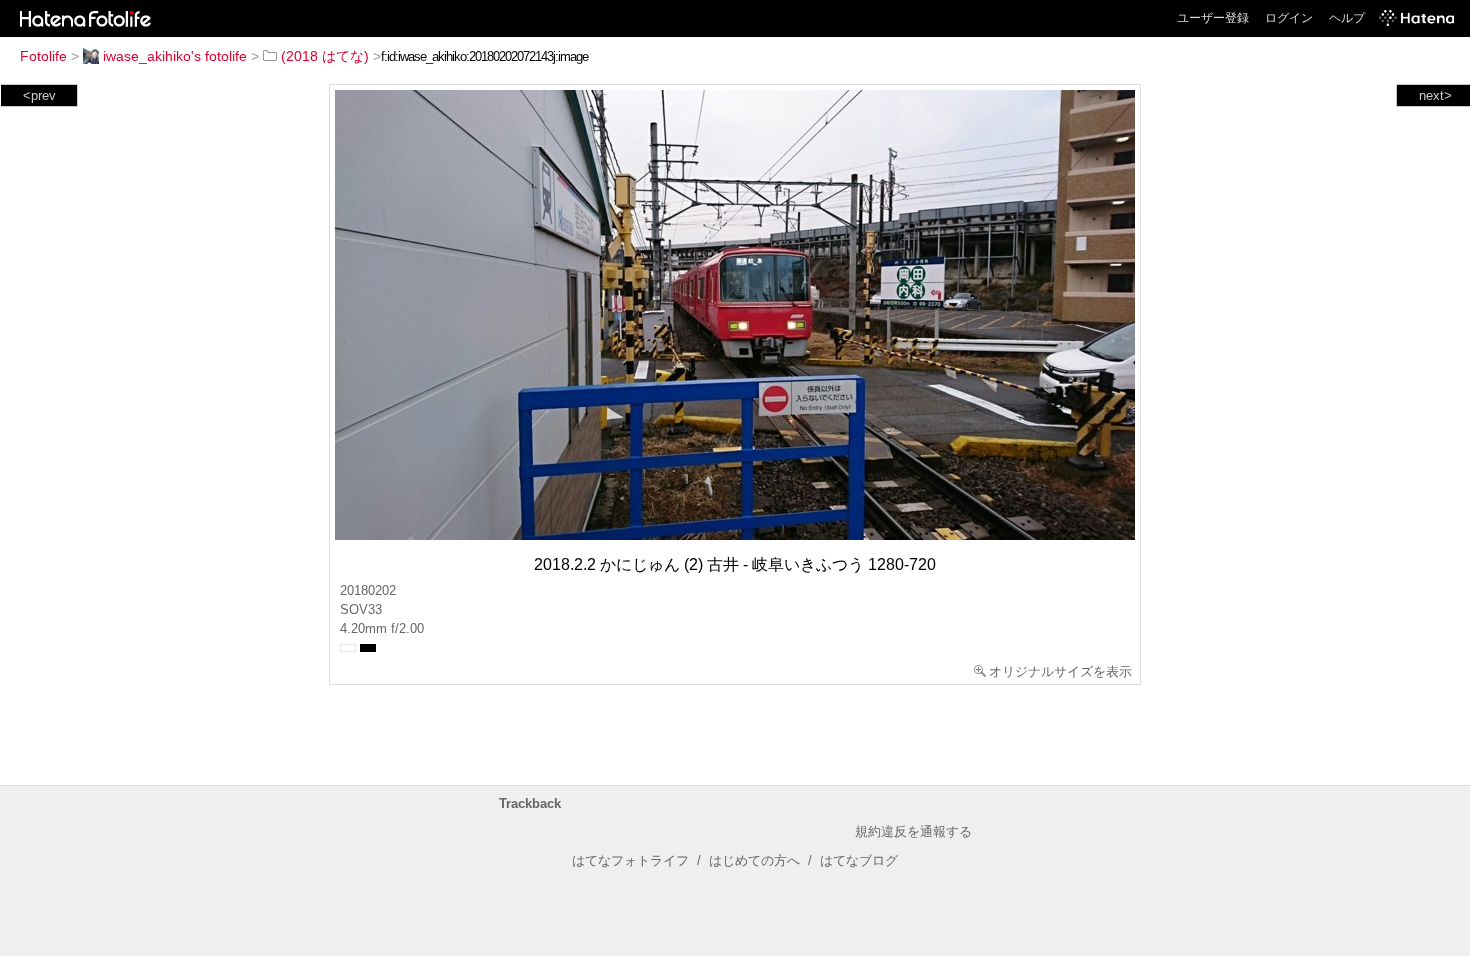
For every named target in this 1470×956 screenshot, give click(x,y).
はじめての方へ (754, 860)
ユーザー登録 (1213, 18)
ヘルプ (1347, 18)
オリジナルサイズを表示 (1060, 671)
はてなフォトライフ (630, 860)
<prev (39, 95)
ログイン (1289, 18)
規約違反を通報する (913, 831)
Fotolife (43, 56)
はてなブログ (859, 860)
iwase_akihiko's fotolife (175, 56)
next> (1435, 95)
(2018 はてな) (325, 56)
